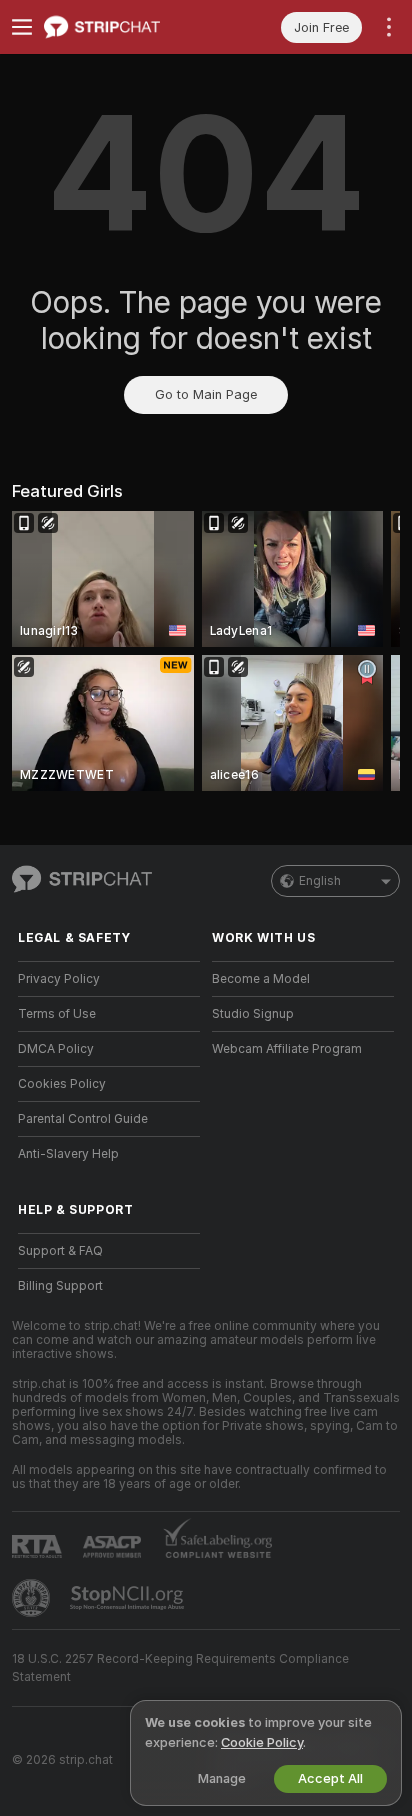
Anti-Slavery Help (68, 1154)
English (320, 881)
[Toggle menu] (22, 27)
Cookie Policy (262, 1742)
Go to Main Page (206, 394)
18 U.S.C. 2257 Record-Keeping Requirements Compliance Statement (180, 1668)
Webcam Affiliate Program (287, 1049)
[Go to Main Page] (125, 27)
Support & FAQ (60, 1251)
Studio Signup (253, 1014)
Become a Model (261, 979)
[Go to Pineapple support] (33, 1598)
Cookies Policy (62, 1084)
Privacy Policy (59, 979)
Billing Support (60, 1286)
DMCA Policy (56, 1049)
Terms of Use (57, 1014)
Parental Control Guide (83, 1119)
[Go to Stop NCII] (129, 1598)
